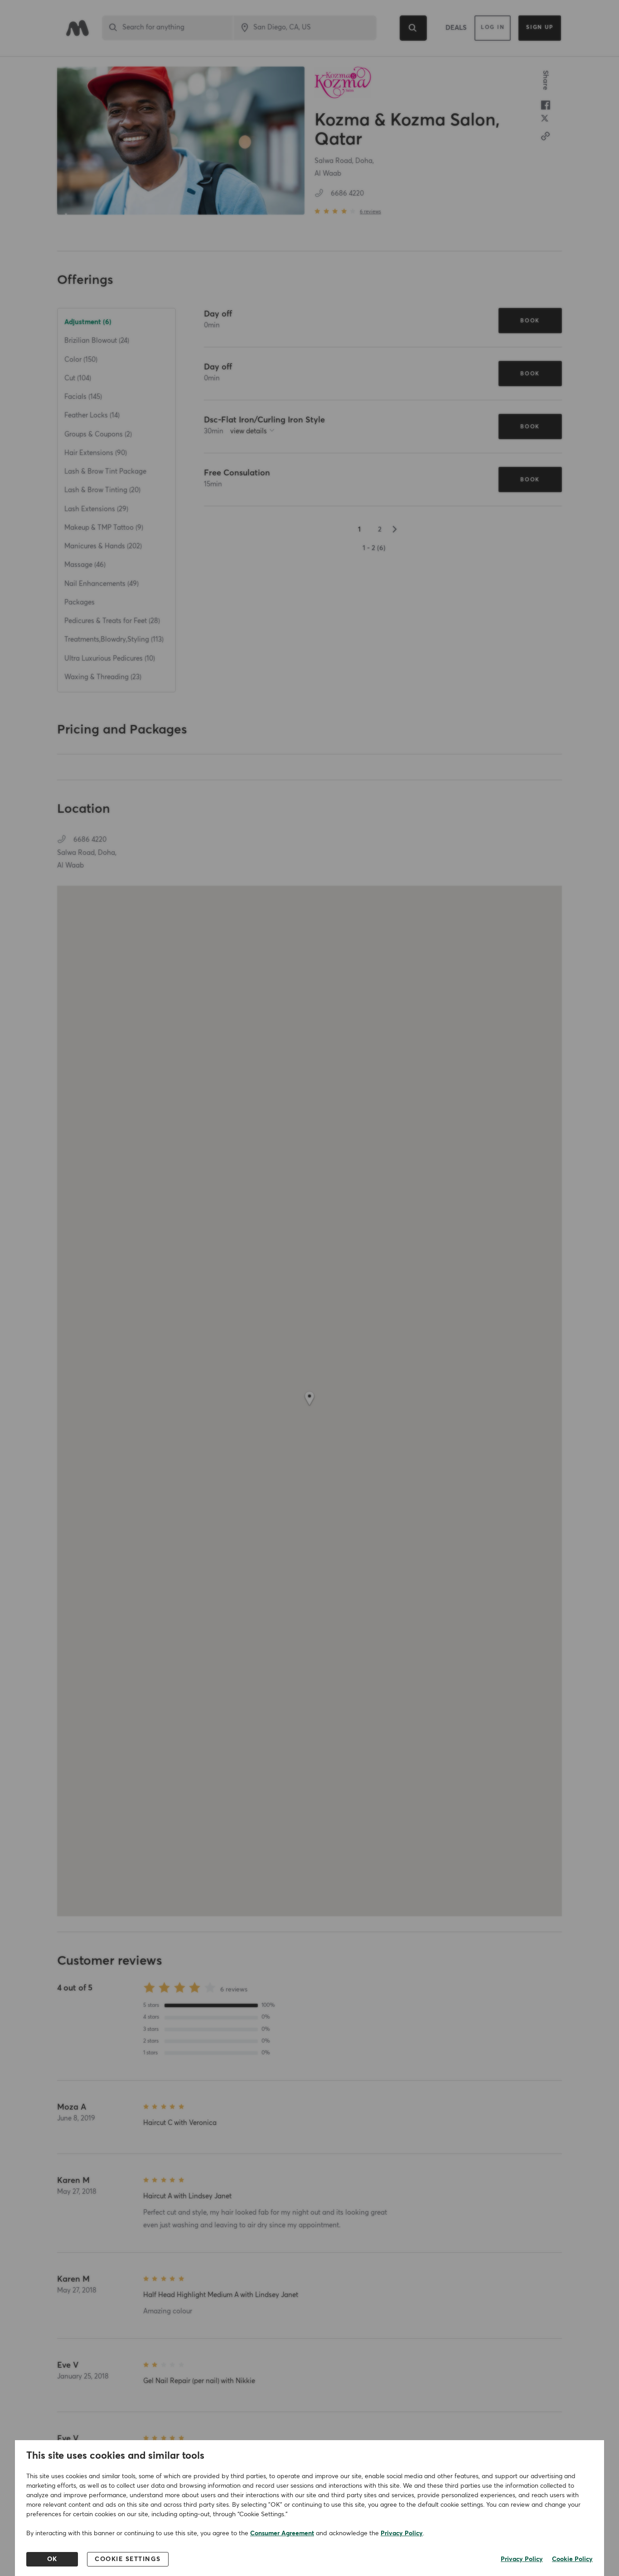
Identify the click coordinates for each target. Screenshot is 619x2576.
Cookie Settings (128, 2559)
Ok (52, 2559)
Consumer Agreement (282, 2533)
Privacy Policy (402, 2533)
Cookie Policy (572, 2559)
